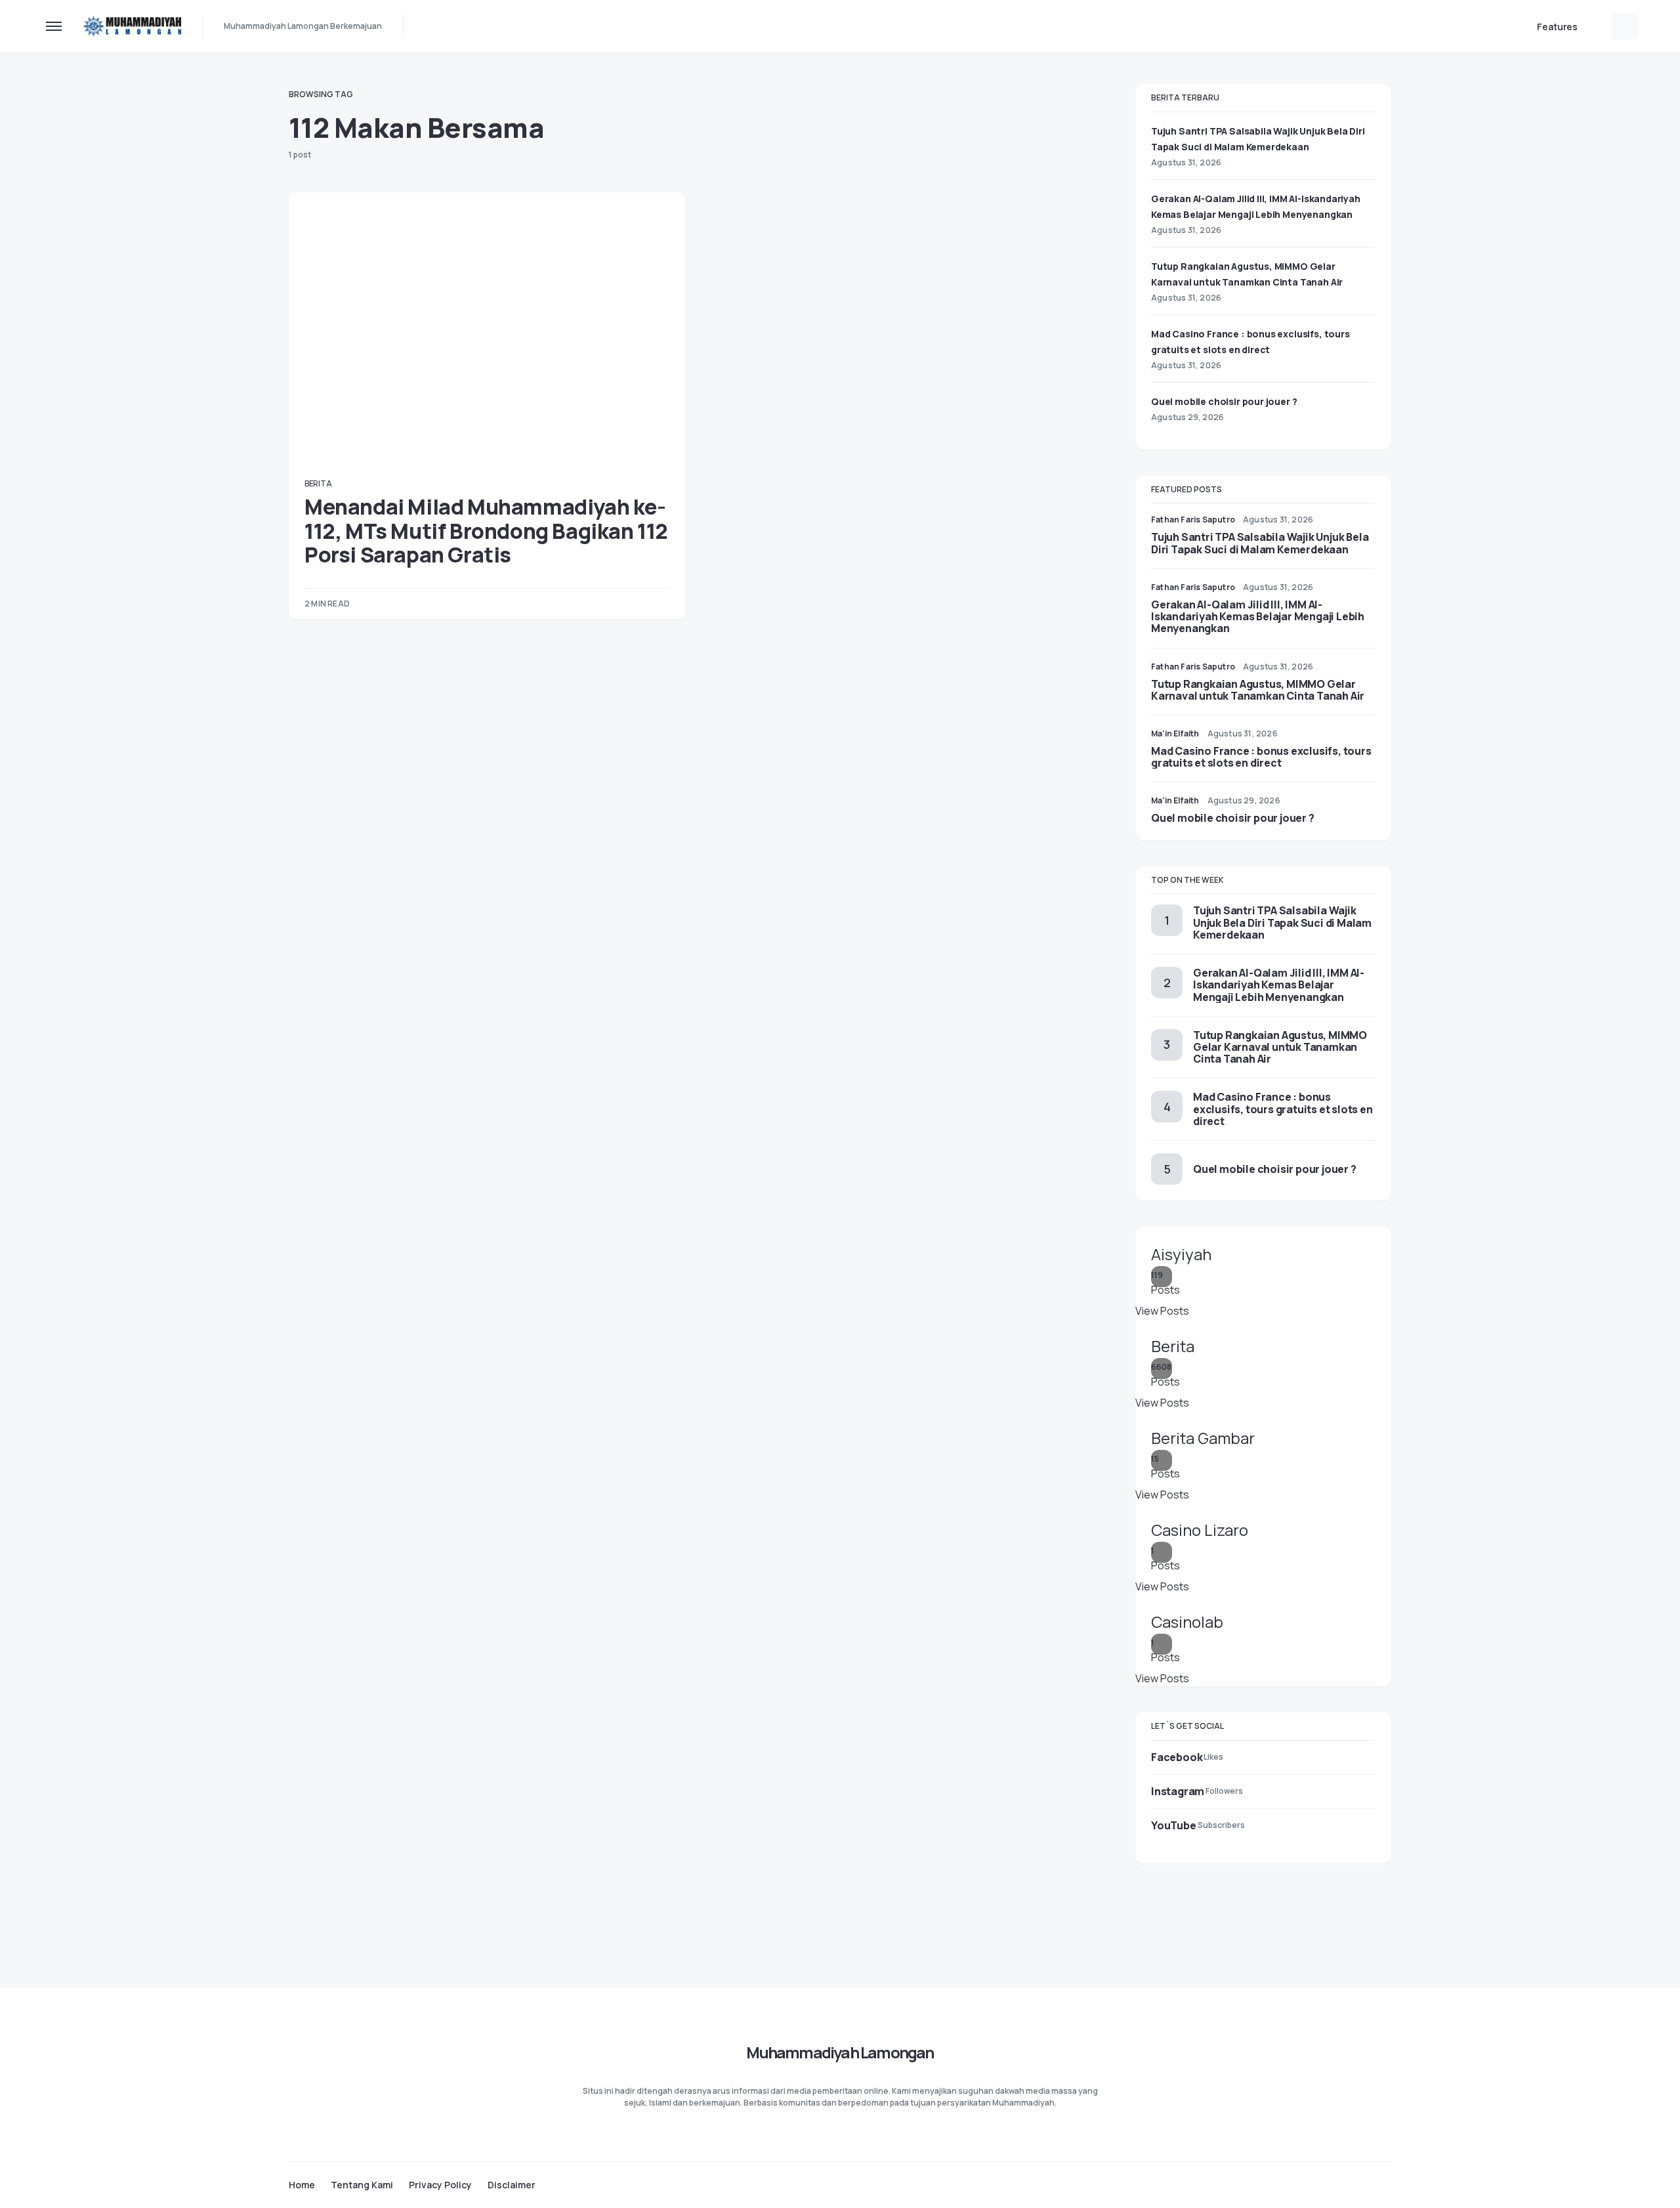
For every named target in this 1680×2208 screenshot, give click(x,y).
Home (302, 2185)
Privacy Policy (440, 2185)
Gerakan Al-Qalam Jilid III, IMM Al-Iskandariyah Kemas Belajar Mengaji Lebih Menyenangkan (1258, 616)
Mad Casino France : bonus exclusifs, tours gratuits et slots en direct (1261, 757)
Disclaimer (512, 2185)
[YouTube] (1386, 2184)
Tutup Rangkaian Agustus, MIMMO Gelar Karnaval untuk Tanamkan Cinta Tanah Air (1258, 690)
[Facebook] (1335, 2184)
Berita (318, 483)
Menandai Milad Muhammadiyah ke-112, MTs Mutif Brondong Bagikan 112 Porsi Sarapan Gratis (486, 531)
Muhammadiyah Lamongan (840, 2052)
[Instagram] (1360, 2184)
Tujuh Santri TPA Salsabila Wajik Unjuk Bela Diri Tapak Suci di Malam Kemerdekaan (1260, 543)
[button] (54, 26)
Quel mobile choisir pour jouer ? (1224, 401)
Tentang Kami (362, 2185)
